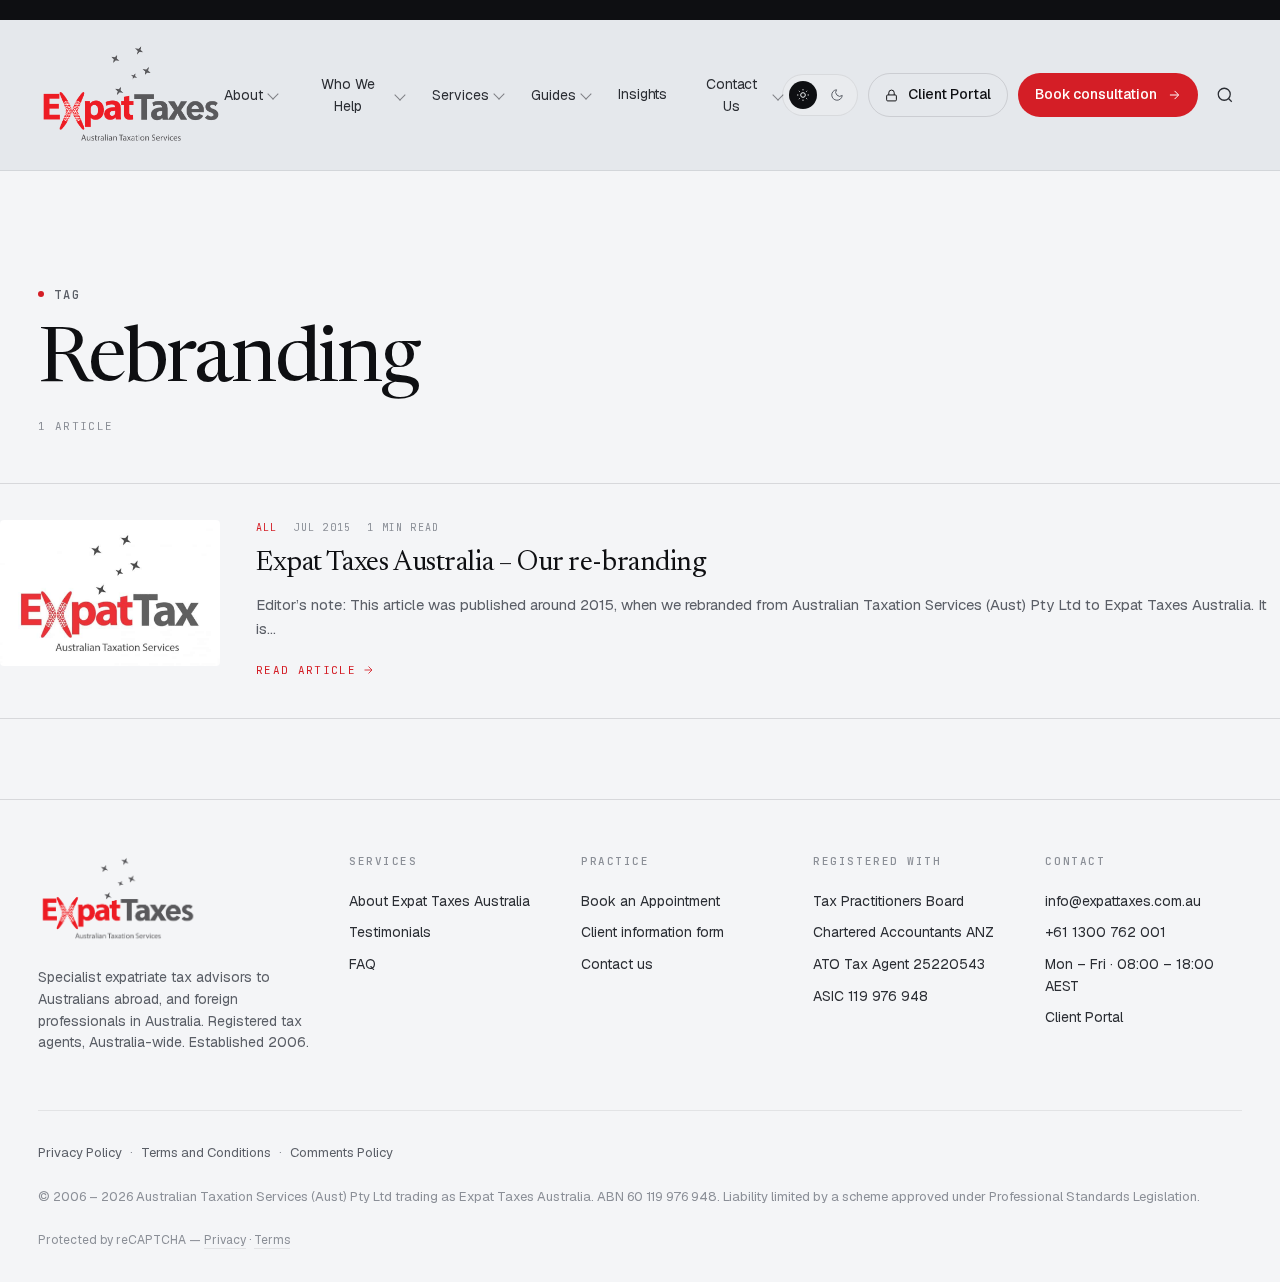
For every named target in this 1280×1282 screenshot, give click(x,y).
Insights (643, 94)
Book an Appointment (650, 901)
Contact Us (732, 95)
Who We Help (348, 95)
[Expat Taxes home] (131, 95)
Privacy (225, 1240)
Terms (272, 1240)
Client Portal (949, 94)
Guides (553, 95)
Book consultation (1096, 94)
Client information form (652, 932)
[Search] (1225, 95)
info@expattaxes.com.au (1123, 901)
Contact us (617, 964)
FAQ (362, 964)
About (243, 95)
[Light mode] (803, 95)
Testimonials (390, 932)
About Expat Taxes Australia (439, 901)
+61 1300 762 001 (1105, 932)
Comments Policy (341, 1152)
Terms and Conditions (206, 1152)
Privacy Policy (80, 1152)
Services (460, 95)
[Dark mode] (837, 95)
